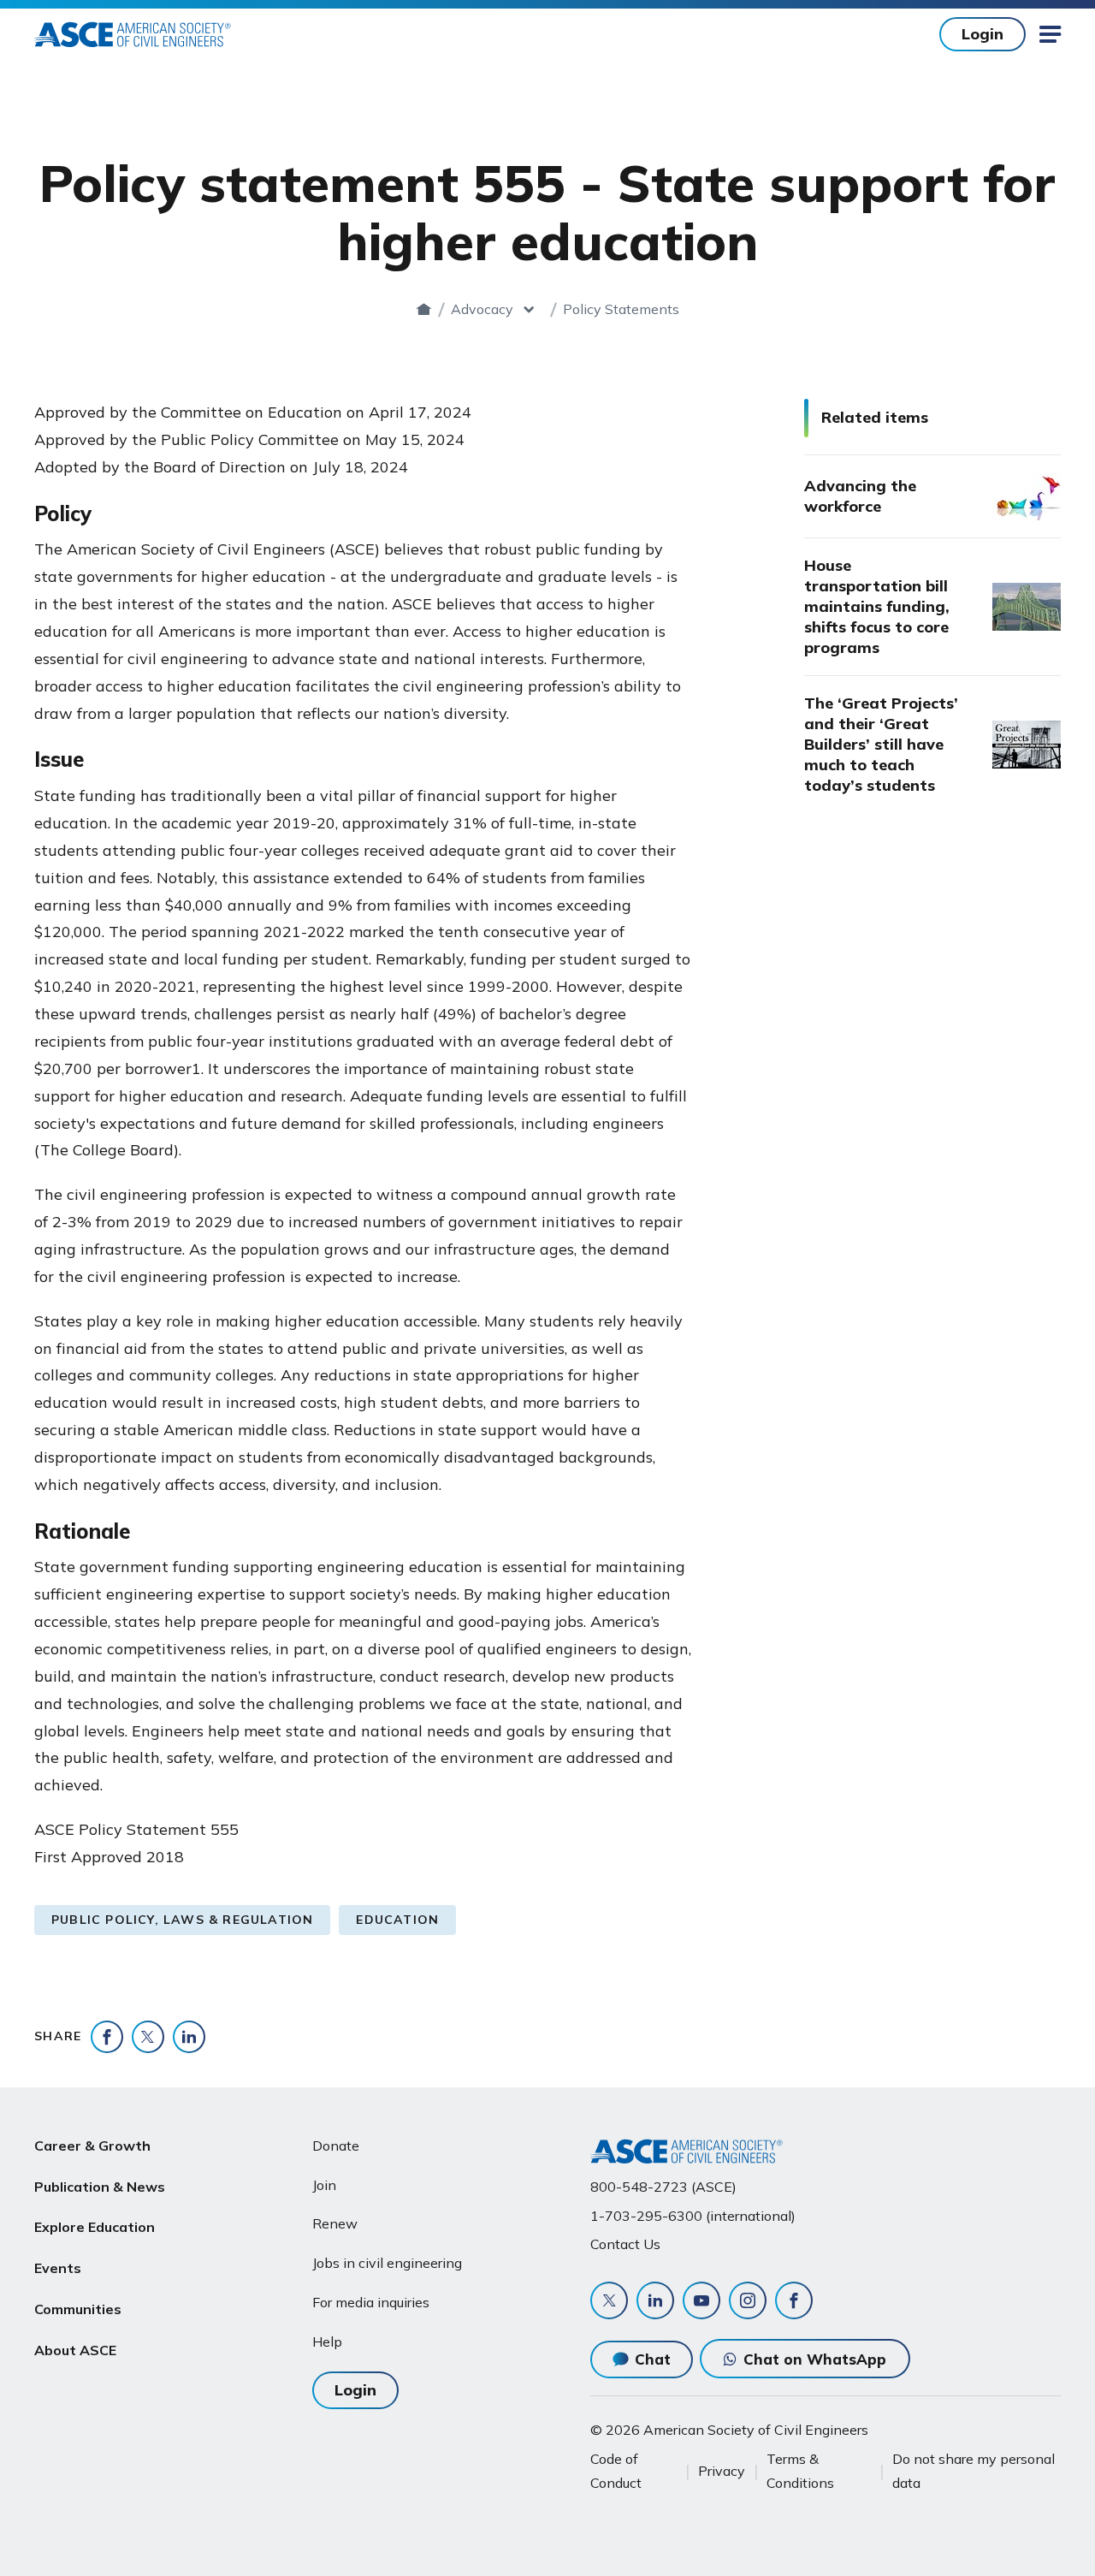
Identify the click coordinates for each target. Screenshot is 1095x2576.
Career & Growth (92, 2146)
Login (983, 34)
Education (397, 1920)
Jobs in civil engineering (387, 2263)
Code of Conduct (616, 2471)
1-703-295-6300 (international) (693, 2216)
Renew (335, 2223)
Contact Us (625, 2244)
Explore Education (95, 2227)
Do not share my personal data (974, 2471)
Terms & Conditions (800, 2471)
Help (327, 2342)
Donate (336, 2146)
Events (58, 2268)
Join (324, 2185)
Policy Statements (621, 309)
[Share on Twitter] (148, 2037)
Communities (78, 2309)
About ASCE (75, 2350)
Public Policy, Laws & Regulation (182, 1920)
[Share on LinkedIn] (189, 2037)
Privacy (722, 2471)
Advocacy (482, 309)
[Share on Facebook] (107, 2037)
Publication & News (100, 2187)
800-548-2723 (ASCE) (663, 2187)
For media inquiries (371, 2302)
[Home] (424, 309)
